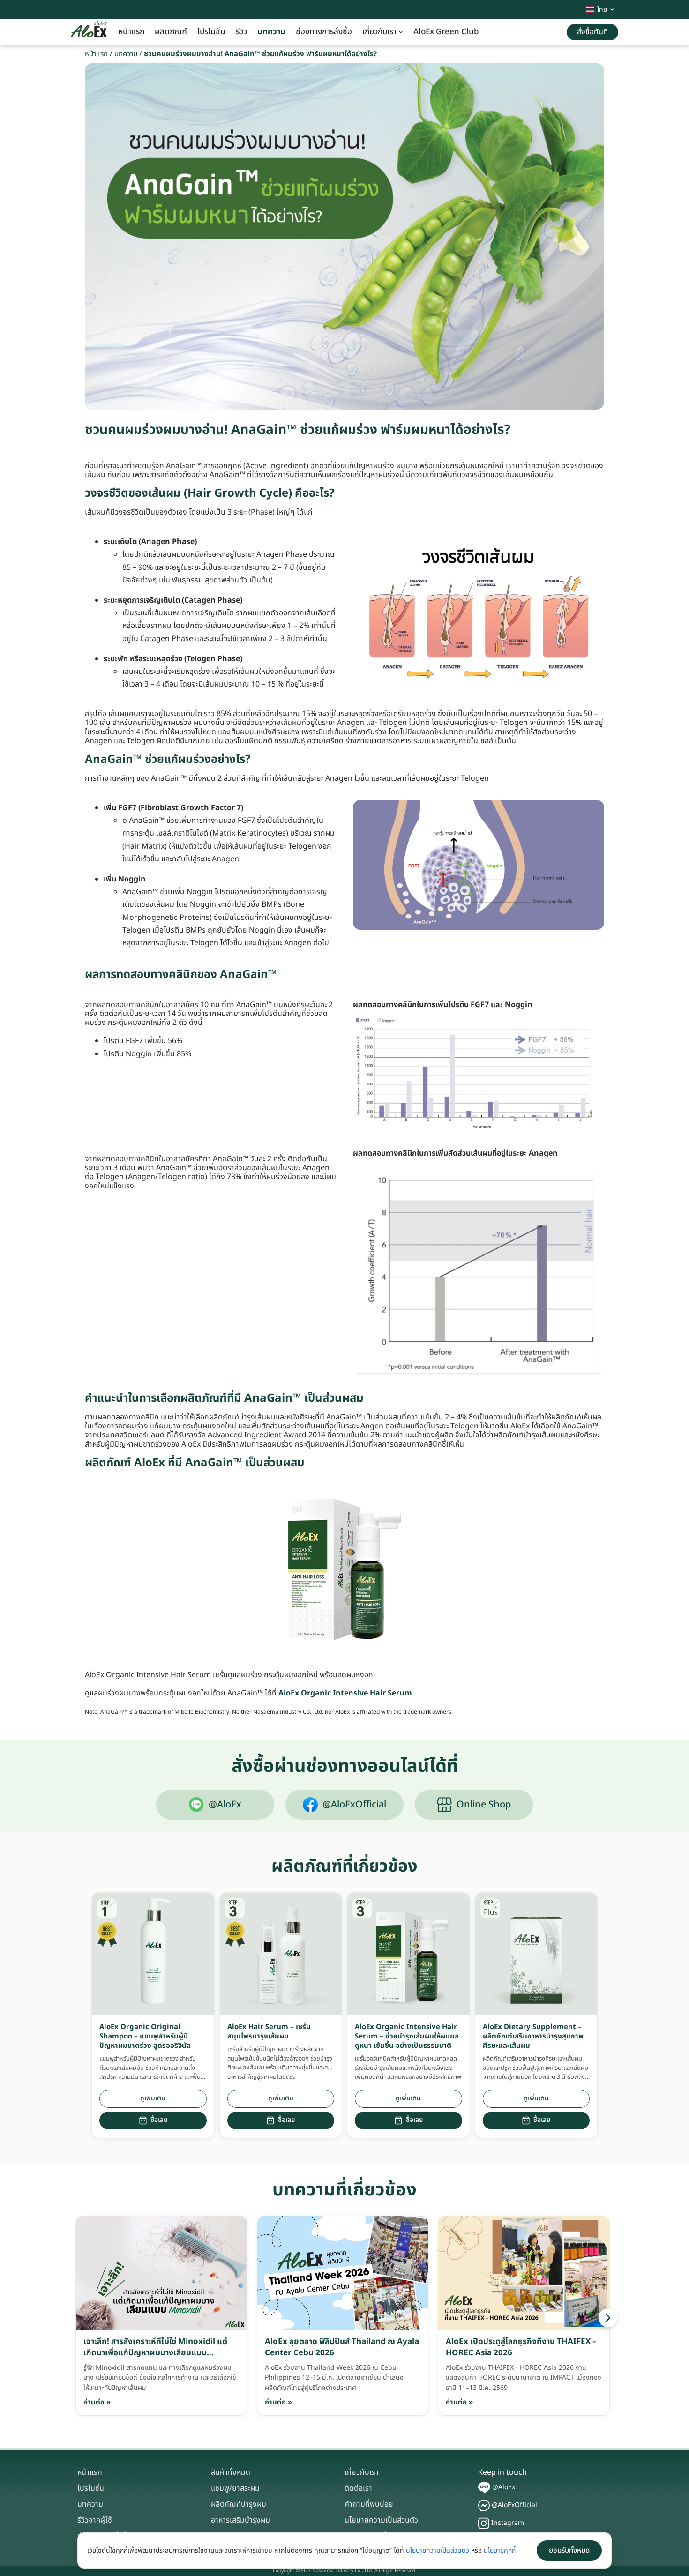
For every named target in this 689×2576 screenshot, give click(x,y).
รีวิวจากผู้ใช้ (95, 2520)
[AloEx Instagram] (484, 2523)
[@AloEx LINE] (484, 2488)
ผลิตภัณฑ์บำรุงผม (239, 2504)
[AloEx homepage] (89, 32)
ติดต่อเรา (358, 2488)
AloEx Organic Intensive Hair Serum (345, 1693)
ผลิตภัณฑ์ (171, 32)
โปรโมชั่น (211, 32)
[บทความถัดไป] (608, 2318)
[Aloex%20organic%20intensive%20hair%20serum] (344, 1569)
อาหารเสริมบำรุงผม (240, 2520)
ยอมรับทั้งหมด (569, 2550)
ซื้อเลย (159, 2120)
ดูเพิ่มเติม (153, 2098)
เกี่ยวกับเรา (379, 32)
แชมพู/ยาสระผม (235, 2488)
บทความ (271, 32)
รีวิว (241, 32)
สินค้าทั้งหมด (231, 2472)
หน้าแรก (131, 32)
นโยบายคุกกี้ (500, 2550)
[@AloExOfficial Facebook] (484, 2505)
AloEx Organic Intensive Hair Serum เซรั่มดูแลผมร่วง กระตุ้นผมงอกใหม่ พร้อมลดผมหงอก (229, 1675)
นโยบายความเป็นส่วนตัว (381, 2520)
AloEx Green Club (446, 32)
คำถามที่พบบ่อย (369, 2504)
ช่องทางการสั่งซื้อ (324, 32)
